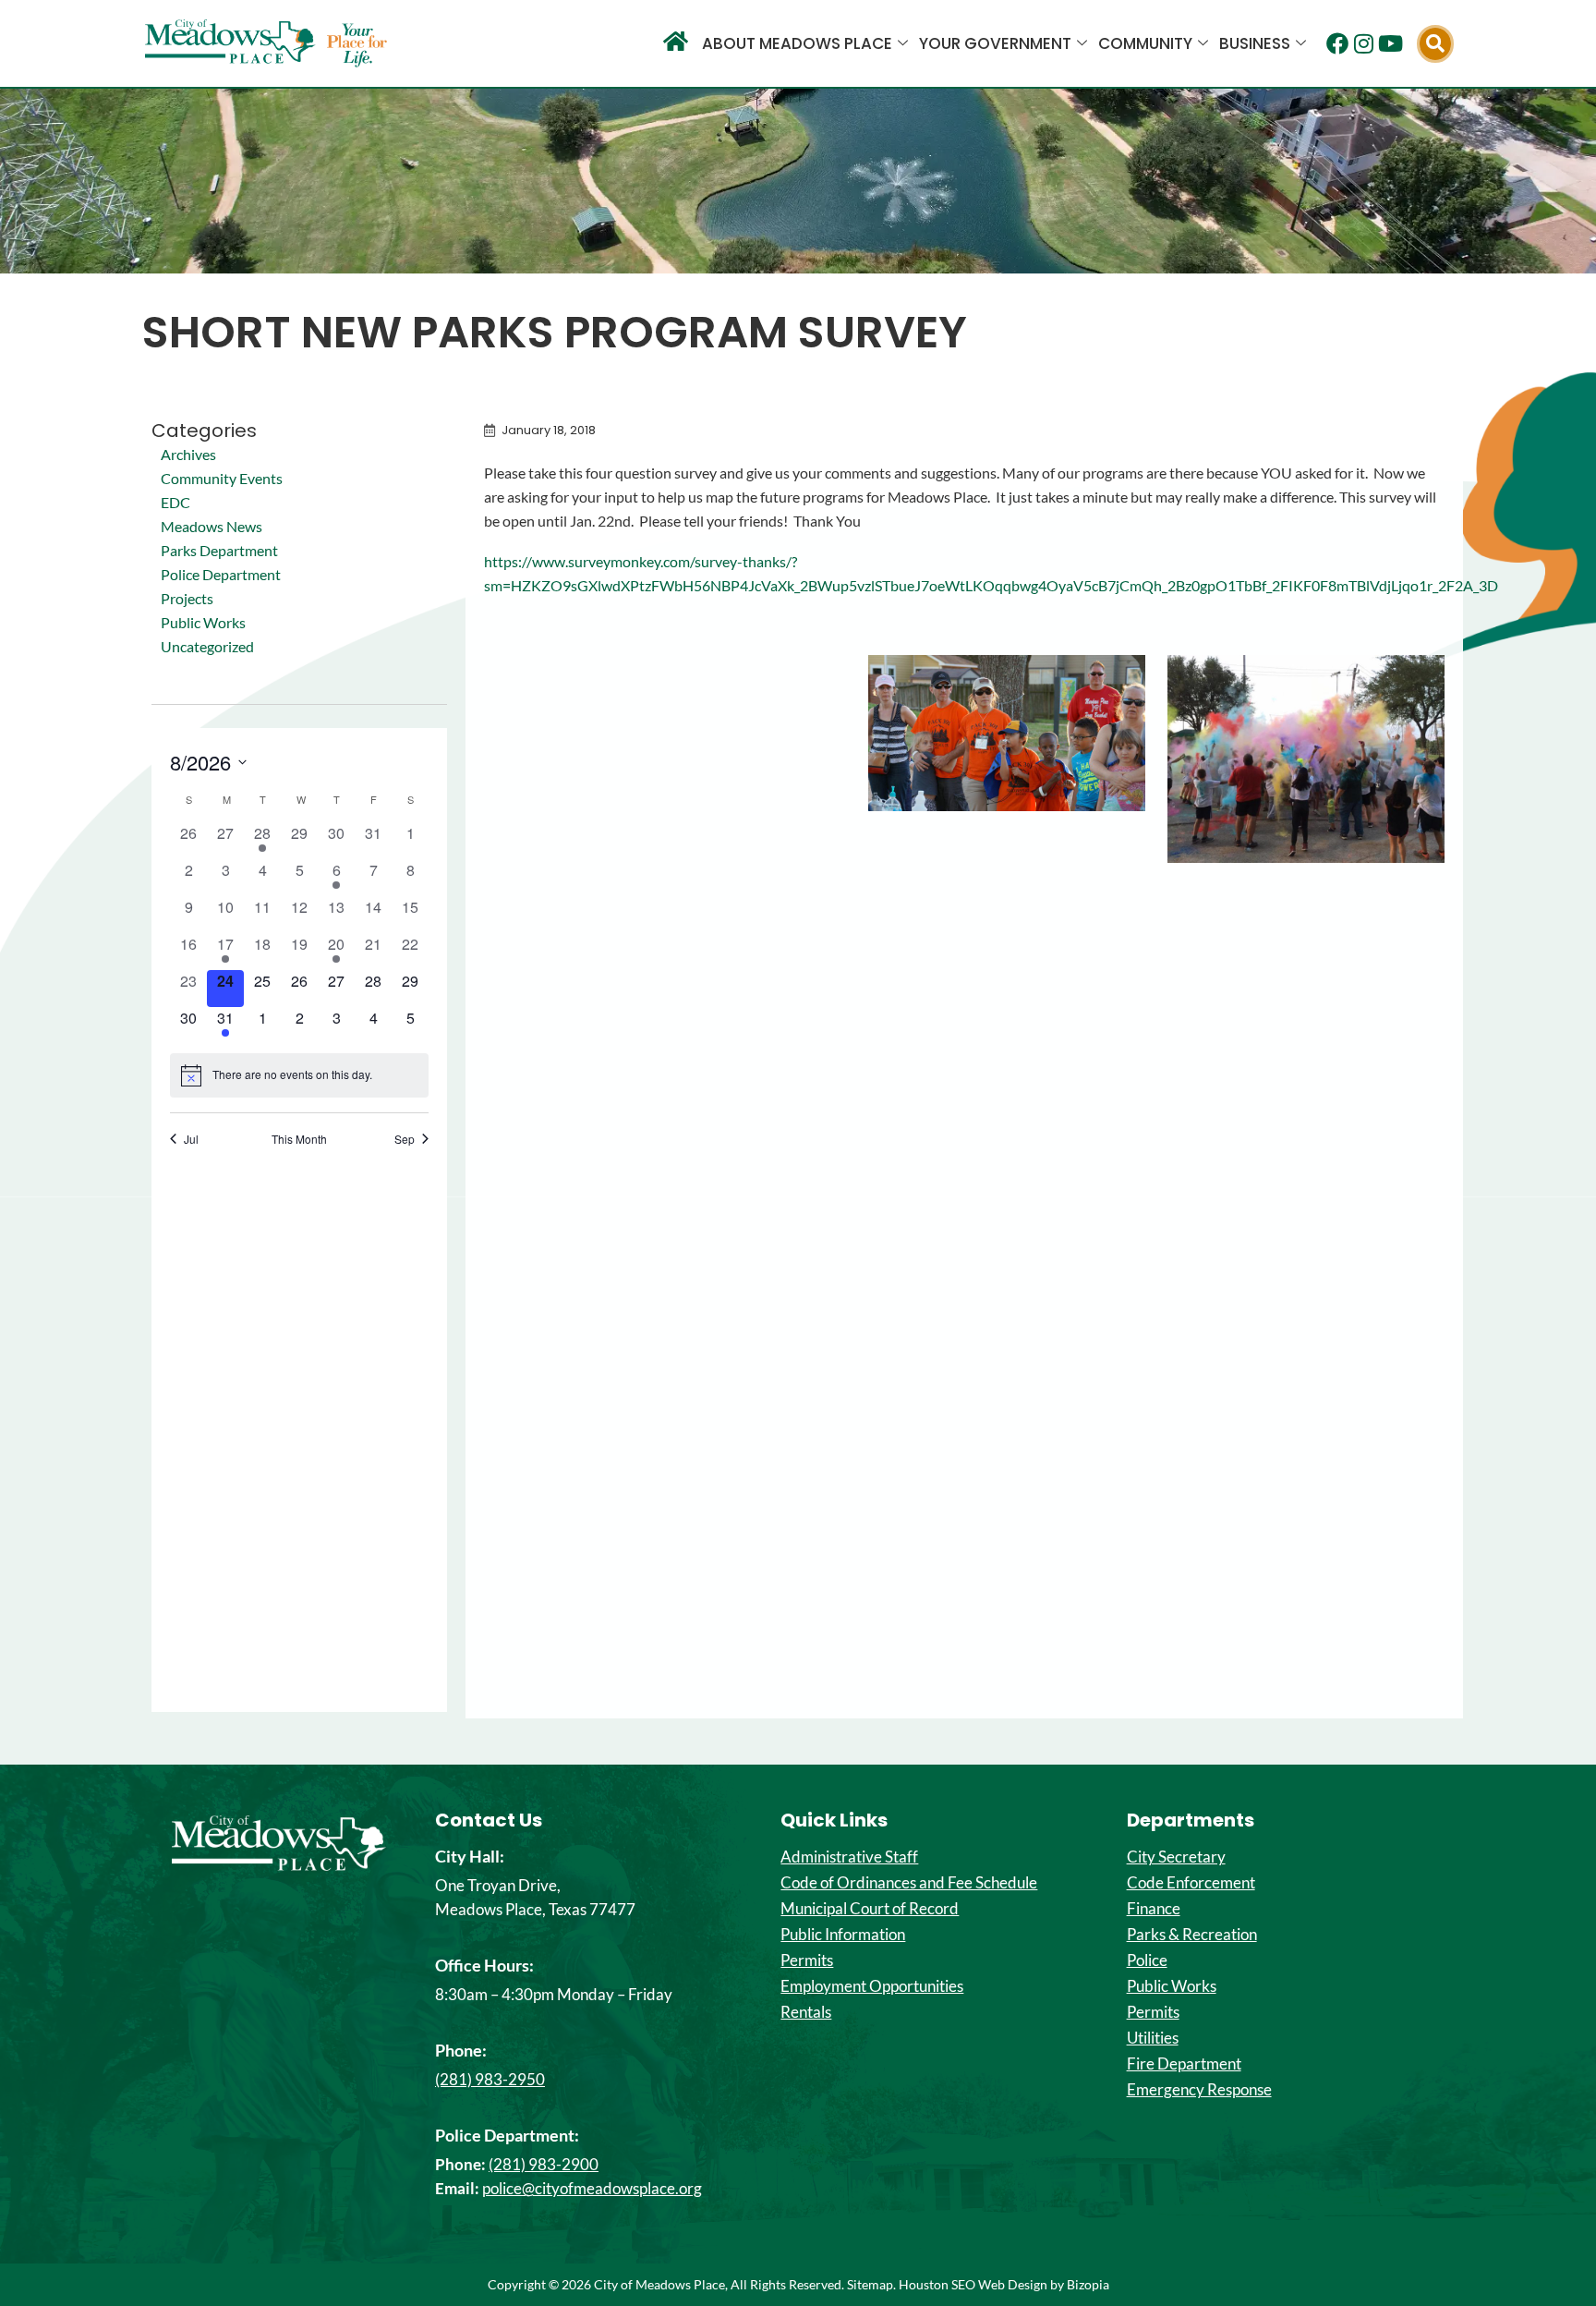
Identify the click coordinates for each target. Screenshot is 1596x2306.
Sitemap (870, 2284)
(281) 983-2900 (544, 2164)
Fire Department (1184, 2064)
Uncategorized (207, 646)
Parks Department (219, 550)
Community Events (222, 478)
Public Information (843, 1935)
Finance (1154, 1909)
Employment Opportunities (872, 1986)
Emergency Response (1199, 2090)
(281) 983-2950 (490, 2079)
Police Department (221, 574)
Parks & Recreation (1192, 1935)
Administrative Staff (849, 1857)
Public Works (203, 622)
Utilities (1153, 2038)
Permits (807, 1960)
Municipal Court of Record (870, 1909)
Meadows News (212, 526)
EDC (175, 502)
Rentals (806, 2012)
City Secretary (1176, 1857)
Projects (187, 598)
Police (1147, 1960)
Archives (188, 454)
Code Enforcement (1191, 1883)
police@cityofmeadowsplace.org (592, 2188)
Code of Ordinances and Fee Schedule (909, 1883)
